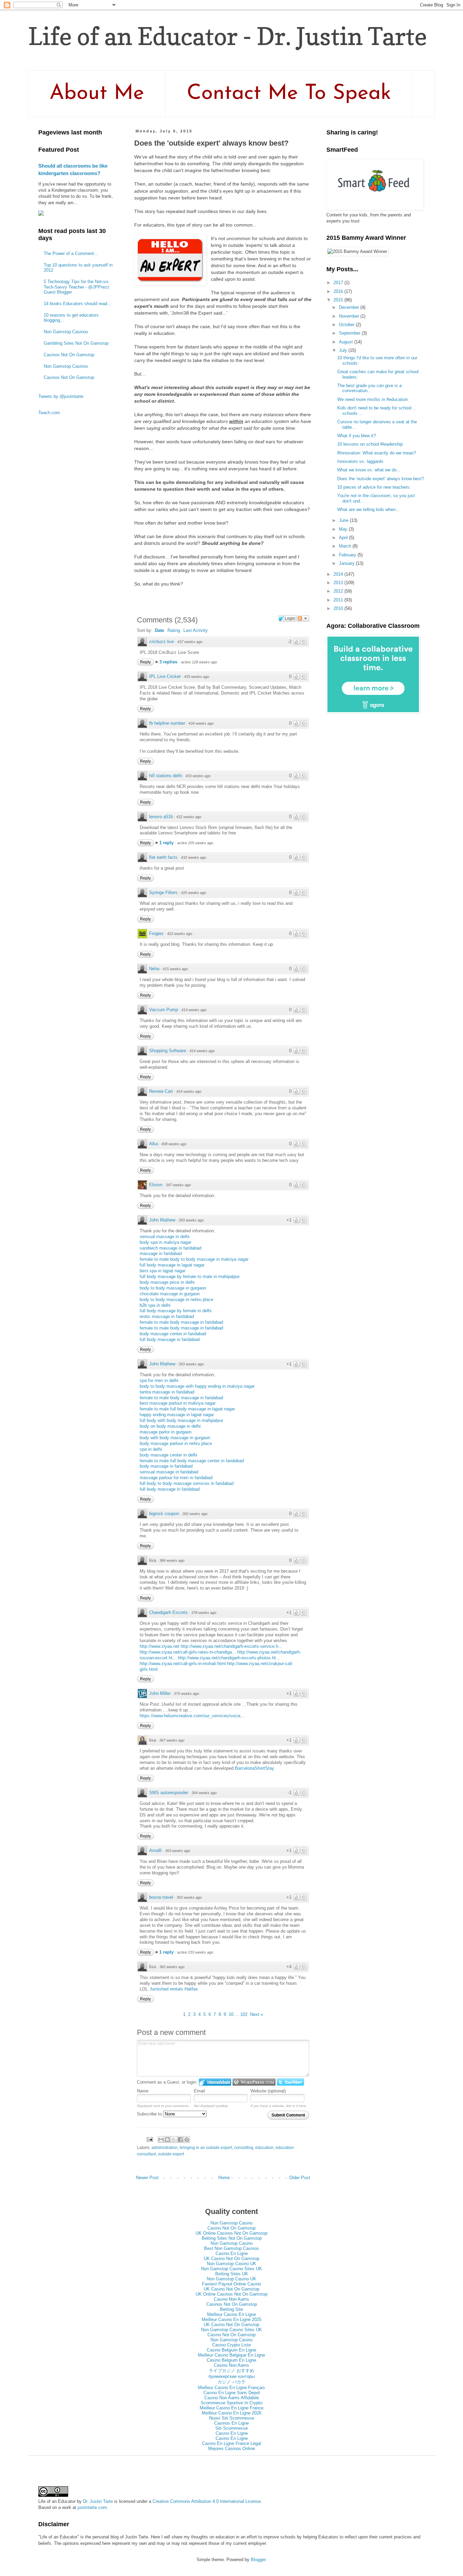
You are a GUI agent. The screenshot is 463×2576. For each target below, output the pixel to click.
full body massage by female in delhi (176, 1311)
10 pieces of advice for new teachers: (374, 487)
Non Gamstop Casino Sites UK (231, 2269)
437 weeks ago (190, 642)
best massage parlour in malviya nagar (178, 1403)
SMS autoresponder (169, 1793)
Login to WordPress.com (254, 2082)
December (350, 307)
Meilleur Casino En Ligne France (231, 2408)
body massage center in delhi (168, 1455)
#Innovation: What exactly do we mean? (377, 453)
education (264, 2147)
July (344, 350)
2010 (339, 608)
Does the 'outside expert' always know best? (381, 479)
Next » (257, 2014)
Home (224, 2178)
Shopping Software (168, 1051)
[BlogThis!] (167, 2139)
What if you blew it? (357, 436)
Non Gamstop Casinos (66, 332)
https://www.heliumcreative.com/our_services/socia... (192, 1716)
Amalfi (155, 1850)
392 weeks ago (195, 1514)
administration (165, 2147)
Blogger (258, 2560)
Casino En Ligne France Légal (231, 2443)
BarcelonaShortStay (255, 1768)
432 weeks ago (189, 817)
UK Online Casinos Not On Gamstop (231, 2233)
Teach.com (49, 413)
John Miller (160, 1693)
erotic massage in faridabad (167, 1316)
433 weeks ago (198, 776)
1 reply (167, 843)
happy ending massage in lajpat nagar (177, 1415)
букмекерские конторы (231, 2376)
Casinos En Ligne (231, 2423)
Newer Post (147, 2178)
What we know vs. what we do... (369, 470)
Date (159, 630)
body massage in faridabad (166, 1466)
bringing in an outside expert (206, 2147)
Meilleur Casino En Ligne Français (231, 2388)
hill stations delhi (166, 776)
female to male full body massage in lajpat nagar (187, 1409)
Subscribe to (150, 2114)
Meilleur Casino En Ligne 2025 (231, 2319)
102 (244, 2014)
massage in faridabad (161, 1253)
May (344, 529)
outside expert (171, 2154)
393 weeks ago (191, 1220)
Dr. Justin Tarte (98, 2501)
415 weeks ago (175, 969)
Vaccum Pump (164, 1010)
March (346, 546)
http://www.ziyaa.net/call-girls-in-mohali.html (183, 1664)
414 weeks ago (194, 1010)
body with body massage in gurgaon (175, 1438)
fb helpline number (167, 723)
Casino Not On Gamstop (231, 2228)
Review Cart (161, 1091)
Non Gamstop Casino (231, 2223)
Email (199, 2091)
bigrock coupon (164, 1514)
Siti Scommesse (231, 2428)
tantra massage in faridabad (167, 1392)
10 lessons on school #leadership (370, 444)
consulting (244, 2147)
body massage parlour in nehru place (176, 1443)
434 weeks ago (201, 723)
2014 (339, 574)
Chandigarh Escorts (168, 1612)
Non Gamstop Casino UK (231, 2264)
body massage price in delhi (167, 1282)
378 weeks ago (204, 1613)
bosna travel (161, 1897)
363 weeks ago (178, 1851)
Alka (154, 1144)
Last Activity (196, 630)
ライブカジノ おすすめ (231, 2371)
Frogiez (156, 933)
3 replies (169, 662)
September (350, 333)
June (344, 520)
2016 (339, 291)
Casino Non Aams (231, 2299)
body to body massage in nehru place (176, 1300)
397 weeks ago (178, 1185)
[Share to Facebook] (180, 2139)
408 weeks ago (174, 1144)
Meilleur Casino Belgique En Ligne (231, 2355)
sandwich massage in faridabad (170, 1248)
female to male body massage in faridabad (181, 1322)
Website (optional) (268, 2091)
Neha (154, 969)
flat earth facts (163, 857)
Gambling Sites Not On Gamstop (76, 343)
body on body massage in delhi (170, 1426)
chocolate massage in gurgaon (170, 1294)
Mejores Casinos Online (231, 2449)
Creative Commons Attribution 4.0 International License (207, 2501)
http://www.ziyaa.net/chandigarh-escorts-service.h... (231, 1646)
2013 (339, 583)
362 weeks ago (172, 1967)
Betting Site (231, 2309)
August (347, 342)
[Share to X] (174, 2139)
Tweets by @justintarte (61, 396)
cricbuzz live (162, 642)
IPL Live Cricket (165, 676)
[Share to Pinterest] (187, 2139)
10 (231, 2014)
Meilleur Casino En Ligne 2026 (231, 2413)
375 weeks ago (186, 1694)
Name (143, 2091)
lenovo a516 (161, 817)
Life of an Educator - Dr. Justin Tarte (228, 36)
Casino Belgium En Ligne (231, 2350)
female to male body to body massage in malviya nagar (194, 1259)
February (348, 555)
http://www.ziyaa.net (159, 1646)
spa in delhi (151, 1449)
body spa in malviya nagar (165, 1242)
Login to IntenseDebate (215, 2082)
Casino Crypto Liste (231, 2345)
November (350, 316)
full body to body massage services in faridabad (187, 1483)
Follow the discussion (303, 618)
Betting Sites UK (232, 2274)
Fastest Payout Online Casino (231, 2284)
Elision (156, 1185)
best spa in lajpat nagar (163, 1271)
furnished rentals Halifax (174, 1989)
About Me (97, 94)
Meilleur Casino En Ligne (231, 2314)
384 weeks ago (172, 1560)
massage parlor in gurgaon (166, 1432)
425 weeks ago (194, 893)
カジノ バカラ (231, 2382)
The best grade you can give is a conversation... (369, 388)
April (344, 538)
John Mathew (162, 1220)
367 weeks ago (172, 1740)
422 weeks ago (180, 934)
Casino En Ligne (232, 2253)
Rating (174, 630)
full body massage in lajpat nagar (172, 1265)
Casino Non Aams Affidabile (232, 2398)
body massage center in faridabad (173, 1334)
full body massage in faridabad (170, 1339)
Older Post (300, 2178)
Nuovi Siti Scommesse (232, 2418)
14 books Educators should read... (77, 304)
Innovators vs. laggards (360, 461)
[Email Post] (149, 2139)
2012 (339, 591)
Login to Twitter (290, 2082)
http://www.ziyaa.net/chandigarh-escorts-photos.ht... (229, 1658)
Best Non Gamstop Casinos (231, 2248)
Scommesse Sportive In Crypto (231, 2403)
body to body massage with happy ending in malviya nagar (197, 1386)
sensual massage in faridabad (169, 1472)
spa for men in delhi (159, 1380)
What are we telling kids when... (368, 509)
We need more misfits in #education (373, 399)
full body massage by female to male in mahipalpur (190, 1276)
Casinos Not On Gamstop (69, 355)
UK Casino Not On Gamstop (231, 2259)
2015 (339, 300)
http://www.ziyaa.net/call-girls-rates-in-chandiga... (188, 1652)
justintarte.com (92, 2507)
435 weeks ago (197, 677)
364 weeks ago (204, 1793)
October (347, 325)
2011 (339, 600)
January (347, 563)
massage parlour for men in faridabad (176, 1478)
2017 (339, 283)
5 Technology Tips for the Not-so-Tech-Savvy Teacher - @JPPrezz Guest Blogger (77, 287)
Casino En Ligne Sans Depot (232, 2393)
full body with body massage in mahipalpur (181, 1420)
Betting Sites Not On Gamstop (232, 2238)
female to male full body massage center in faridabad (192, 1461)
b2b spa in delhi (155, 1305)
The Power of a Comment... (71, 253)
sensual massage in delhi (165, 1237)
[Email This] (161, 2139)
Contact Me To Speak (289, 94)
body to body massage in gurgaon (173, 1288)
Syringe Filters (163, 892)
